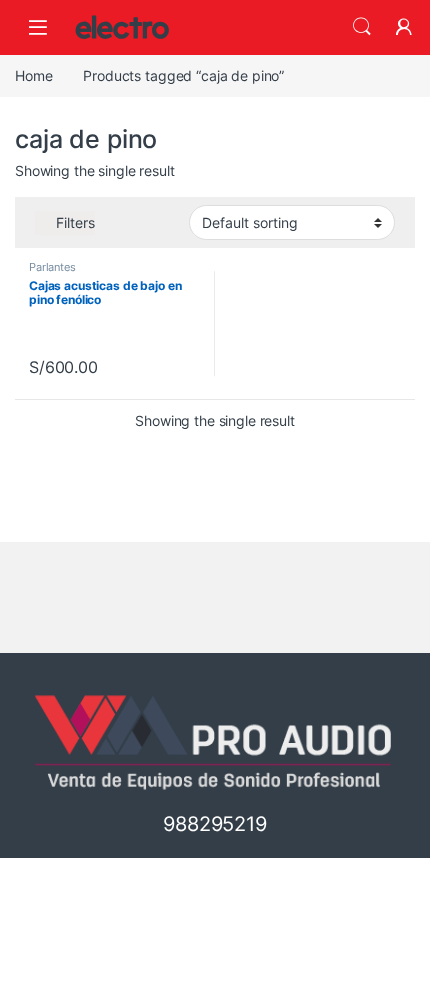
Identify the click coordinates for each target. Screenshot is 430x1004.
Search (362, 27)
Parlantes (52, 267)
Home (33, 75)
